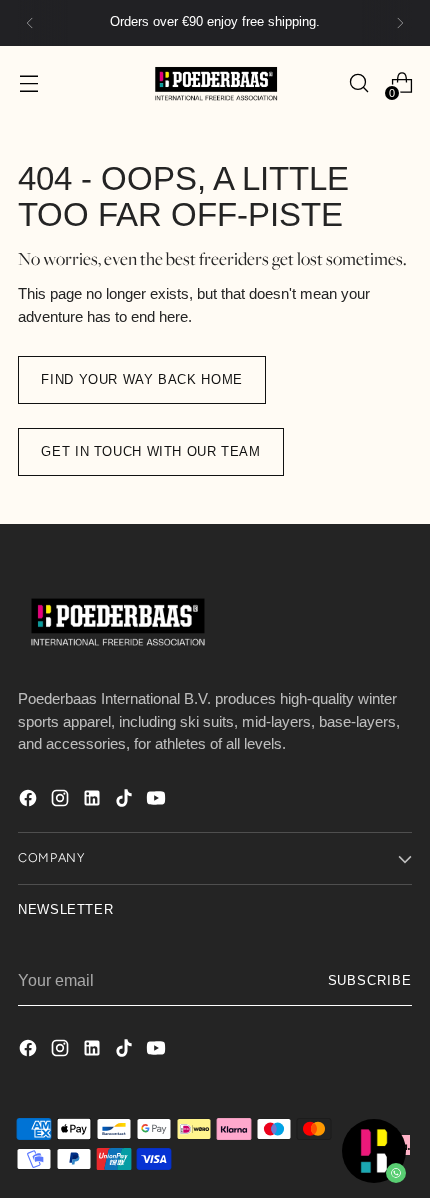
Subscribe (370, 981)
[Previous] (30, 23)
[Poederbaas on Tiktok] (126, 801)
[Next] (400, 23)
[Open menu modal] (28, 83)
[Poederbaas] (215, 83)
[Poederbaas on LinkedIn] (94, 801)
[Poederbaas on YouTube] (158, 801)
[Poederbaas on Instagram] (62, 801)
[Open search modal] (358, 83)
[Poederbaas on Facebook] (30, 801)
